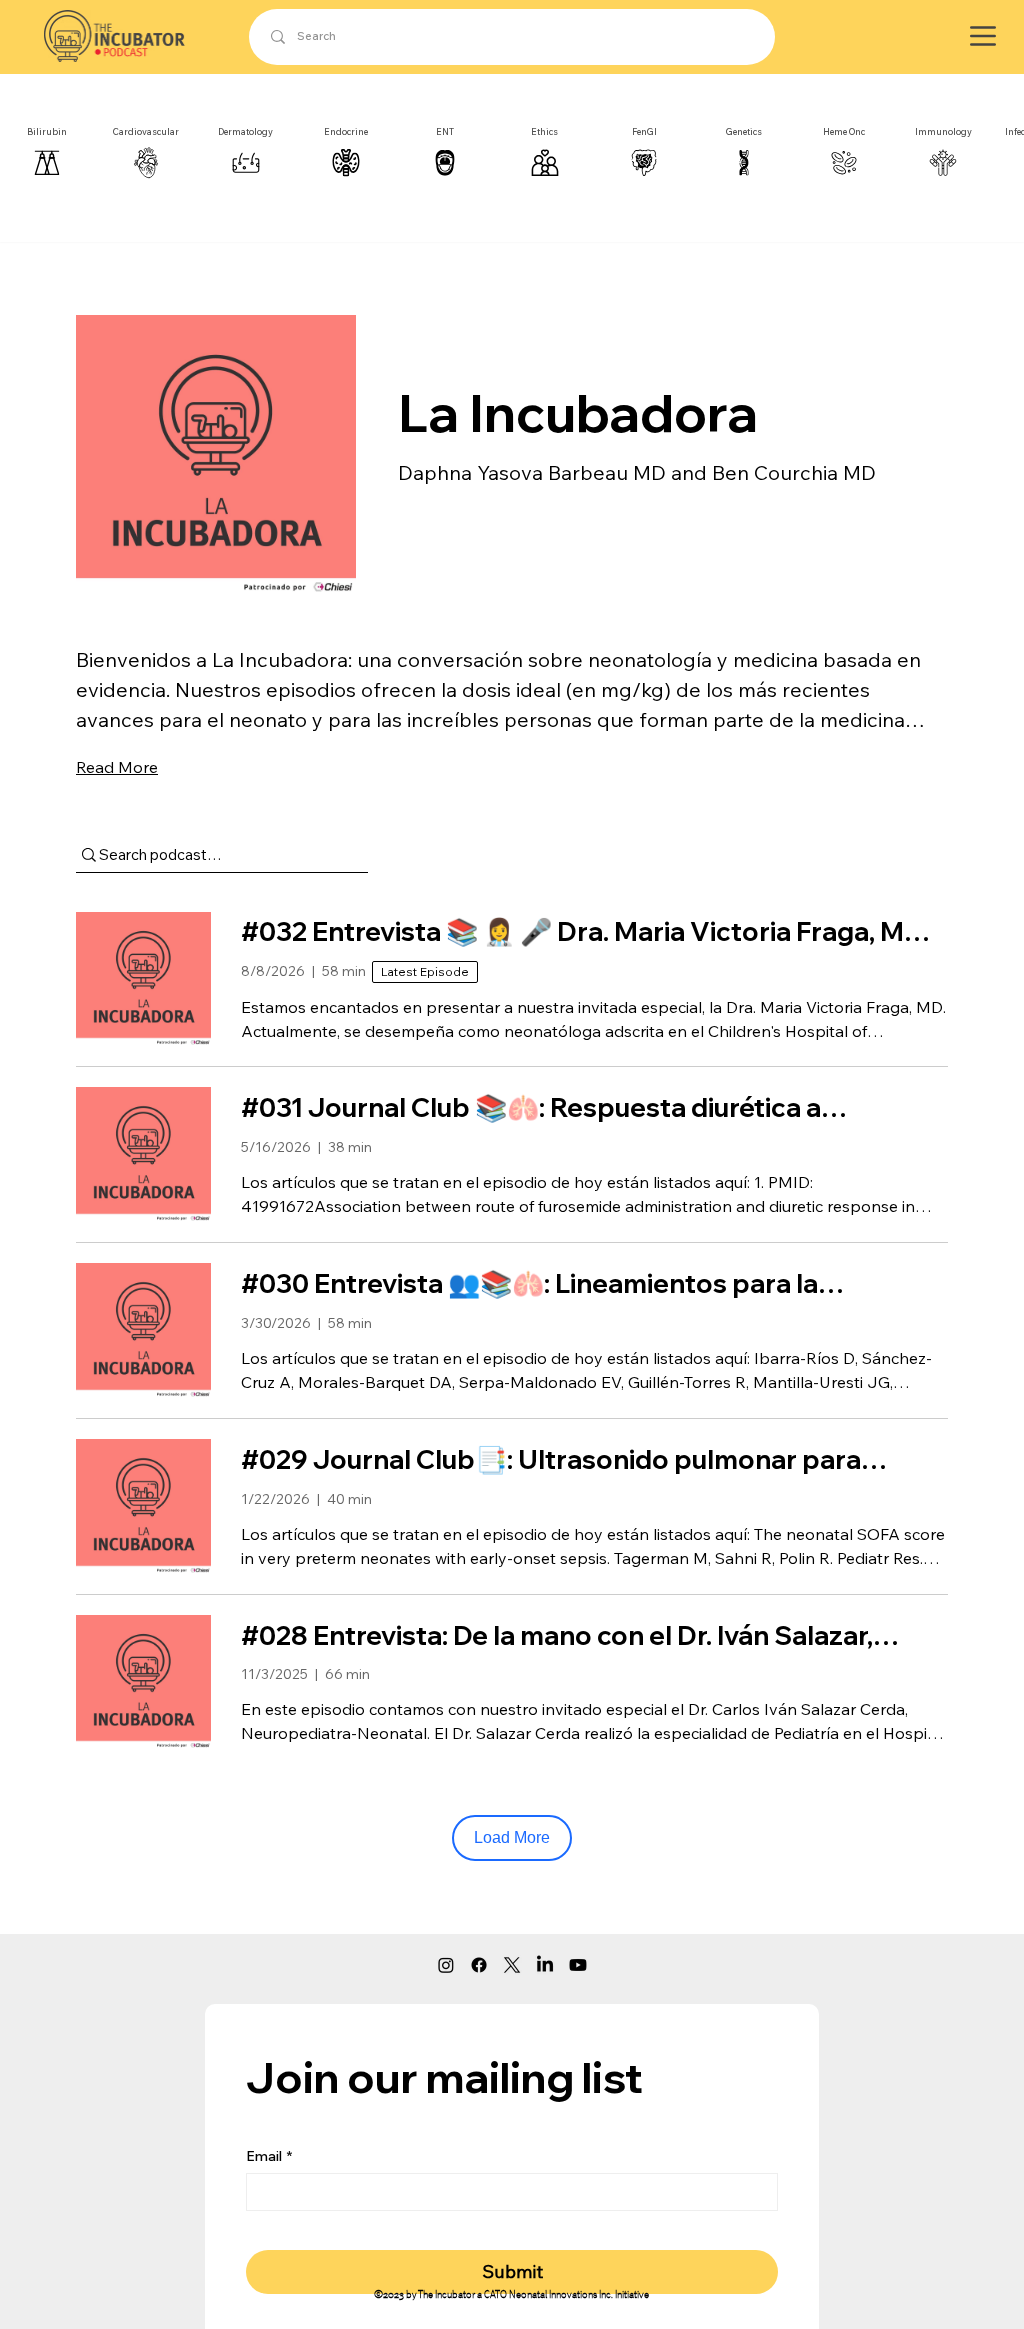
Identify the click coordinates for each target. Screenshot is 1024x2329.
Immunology (943, 131)
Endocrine (346, 131)
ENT (445, 131)
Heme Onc (844, 131)
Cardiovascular (146, 131)
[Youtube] (578, 1965)
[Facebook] (479, 1965)
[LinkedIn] (545, 1965)
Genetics (744, 131)
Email (269, 2156)
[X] (512, 1965)
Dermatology (245, 131)
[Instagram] (446, 1965)
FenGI (644, 131)
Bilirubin (47, 131)
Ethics (544, 131)
